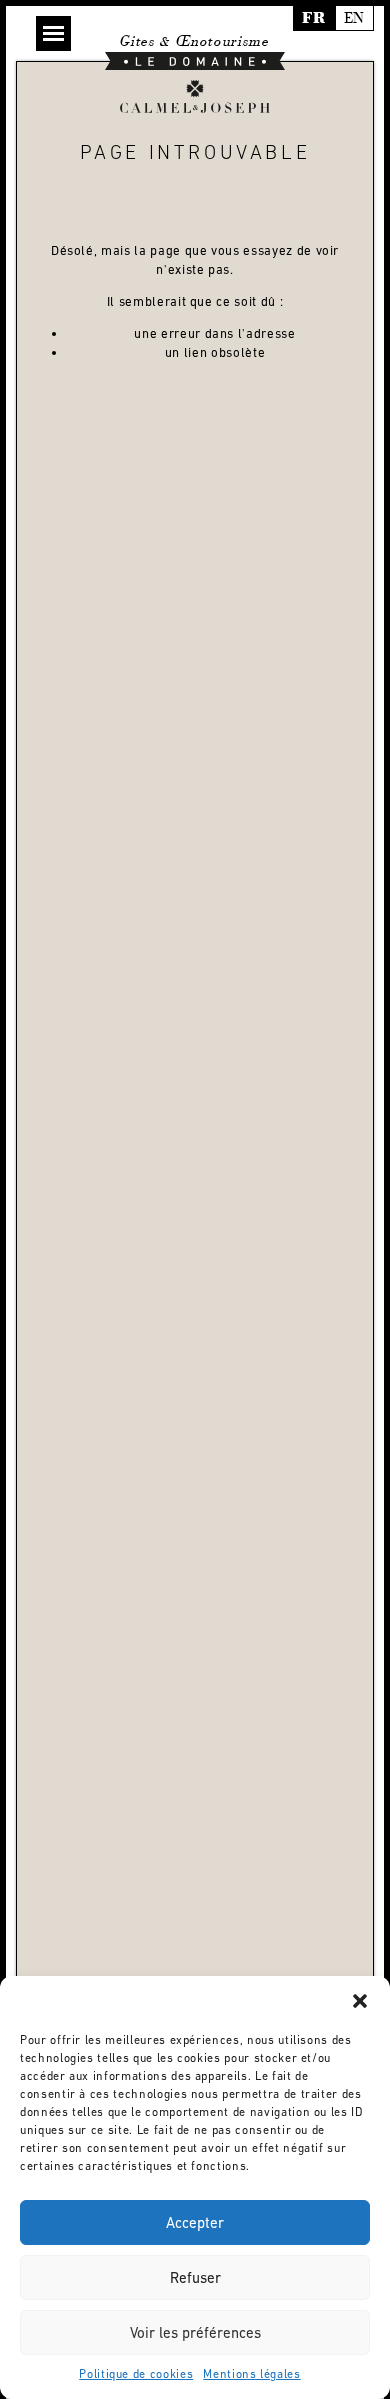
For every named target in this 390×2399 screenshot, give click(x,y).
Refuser (195, 2277)
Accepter (195, 2222)
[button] (360, 2001)
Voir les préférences (195, 2332)
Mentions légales (251, 2374)
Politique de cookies (136, 2374)
